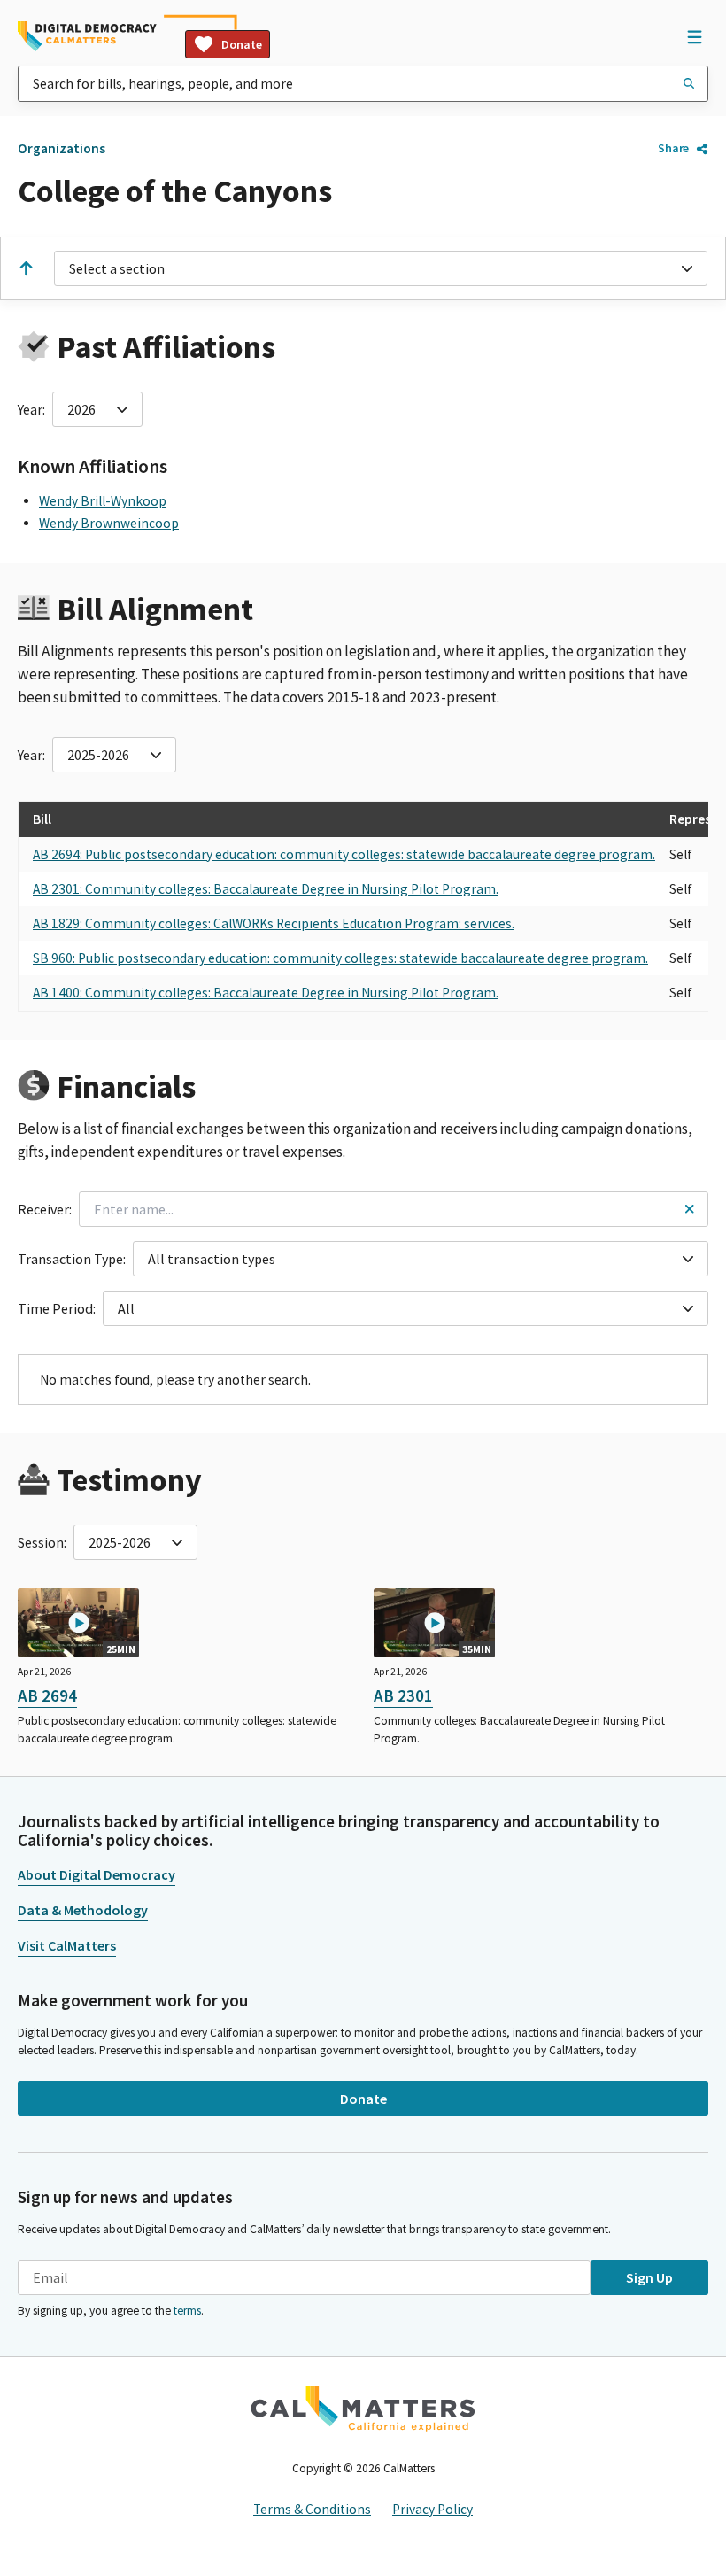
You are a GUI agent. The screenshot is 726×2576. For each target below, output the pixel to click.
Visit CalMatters (67, 1945)
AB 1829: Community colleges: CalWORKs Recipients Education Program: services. (274, 923)
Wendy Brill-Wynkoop (103, 501)
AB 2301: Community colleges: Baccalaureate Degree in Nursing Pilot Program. (266, 889)
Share (673, 148)
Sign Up (649, 2277)
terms (187, 2311)
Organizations (62, 148)
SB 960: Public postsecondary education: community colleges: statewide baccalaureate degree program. (340, 958)
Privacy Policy (433, 2509)
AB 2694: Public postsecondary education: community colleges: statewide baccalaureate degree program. (344, 854)
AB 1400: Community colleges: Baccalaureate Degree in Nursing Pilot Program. (266, 993)
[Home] (87, 36)
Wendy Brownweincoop (109, 523)
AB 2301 (403, 1695)
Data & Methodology (83, 1910)
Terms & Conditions (312, 2509)
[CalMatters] (363, 2409)
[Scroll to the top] (26, 268)
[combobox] (363, 84)
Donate (242, 44)
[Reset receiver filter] (689, 1209)
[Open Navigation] (694, 36)
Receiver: (45, 1209)
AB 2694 (47, 1695)
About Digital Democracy (97, 1874)
